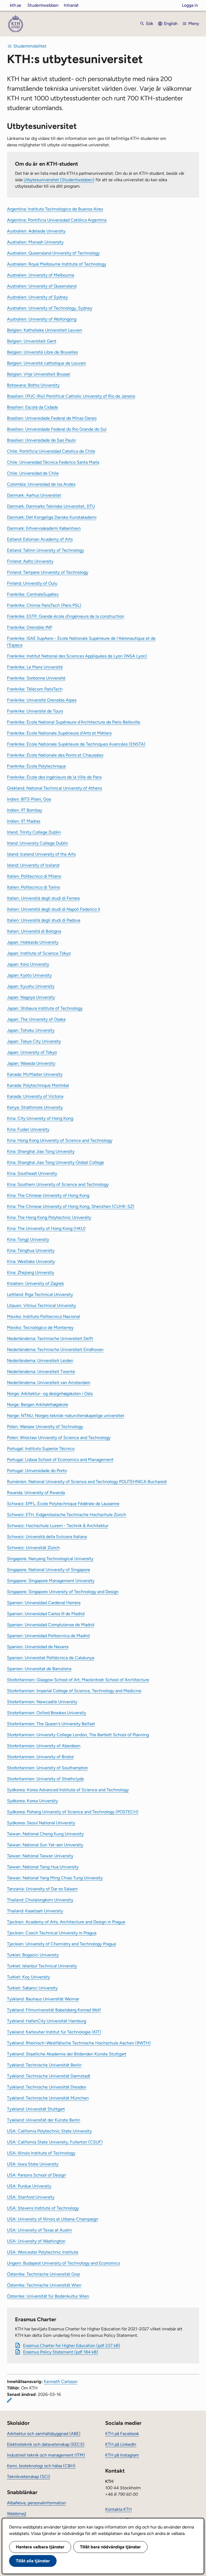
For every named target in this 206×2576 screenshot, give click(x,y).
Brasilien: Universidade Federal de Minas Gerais (52, 418)
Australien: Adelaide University (36, 231)
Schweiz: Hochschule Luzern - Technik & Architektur (58, 1526)
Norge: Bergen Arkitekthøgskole (38, 1405)
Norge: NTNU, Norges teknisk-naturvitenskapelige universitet (66, 1416)
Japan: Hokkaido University (33, 942)
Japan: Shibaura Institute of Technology (45, 1008)
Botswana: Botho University (33, 385)
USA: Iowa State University (33, 2164)
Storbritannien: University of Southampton (47, 1768)
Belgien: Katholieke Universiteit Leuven (45, 330)
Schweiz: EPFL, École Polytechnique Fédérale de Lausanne (63, 1504)
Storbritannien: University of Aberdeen (44, 1746)
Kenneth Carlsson (61, 2381)
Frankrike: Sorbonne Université (36, 678)
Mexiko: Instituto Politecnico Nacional (43, 1316)
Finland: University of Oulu (32, 583)
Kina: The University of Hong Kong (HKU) (46, 1228)
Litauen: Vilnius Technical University (41, 1305)
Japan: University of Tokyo (32, 1052)
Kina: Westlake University (31, 1261)
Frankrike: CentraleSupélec (33, 594)
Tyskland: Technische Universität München (48, 2098)
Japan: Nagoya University (31, 997)
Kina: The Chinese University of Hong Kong (48, 1195)
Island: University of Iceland (33, 865)
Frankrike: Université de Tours (35, 711)
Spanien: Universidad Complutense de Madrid (51, 1625)
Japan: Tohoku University (31, 1030)
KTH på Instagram (122, 2455)
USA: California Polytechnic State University (49, 2131)
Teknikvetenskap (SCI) (29, 2477)
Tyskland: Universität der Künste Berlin (44, 2120)
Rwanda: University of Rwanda (36, 1493)
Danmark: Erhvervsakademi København (44, 528)
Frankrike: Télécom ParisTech (35, 689)
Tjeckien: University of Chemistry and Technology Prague (62, 1944)
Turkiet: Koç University (28, 1977)
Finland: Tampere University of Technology (48, 572)
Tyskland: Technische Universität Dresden (47, 2087)
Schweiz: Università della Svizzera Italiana (47, 1537)
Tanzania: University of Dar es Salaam (42, 1889)
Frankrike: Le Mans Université (35, 667)
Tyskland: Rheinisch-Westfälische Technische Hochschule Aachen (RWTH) (79, 2043)
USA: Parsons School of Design (36, 2175)
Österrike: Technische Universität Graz (44, 2274)
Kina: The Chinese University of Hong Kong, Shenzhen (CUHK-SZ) (71, 1206)
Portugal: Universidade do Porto (37, 1471)
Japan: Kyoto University (29, 975)
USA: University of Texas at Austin (39, 2230)
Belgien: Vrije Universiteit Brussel (39, 374)
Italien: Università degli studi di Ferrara (43, 898)
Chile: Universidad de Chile (33, 473)
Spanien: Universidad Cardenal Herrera (44, 1603)
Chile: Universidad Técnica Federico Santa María (53, 462)
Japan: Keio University (28, 964)
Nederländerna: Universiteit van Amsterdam (49, 1383)
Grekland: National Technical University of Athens (54, 788)
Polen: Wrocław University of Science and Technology (59, 1438)
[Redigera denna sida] (9, 2400)
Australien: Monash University (35, 242)
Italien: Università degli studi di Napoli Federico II (54, 909)
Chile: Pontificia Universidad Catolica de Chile (51, 451)
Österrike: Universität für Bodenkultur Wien (48, 2296)
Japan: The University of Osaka (36, 1019)
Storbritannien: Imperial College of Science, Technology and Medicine (74, 1691)
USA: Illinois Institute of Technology (41, 2153)
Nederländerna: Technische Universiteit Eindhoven (55, 1349)
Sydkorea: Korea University (32, 1801)
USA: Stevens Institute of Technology (43, 2208)
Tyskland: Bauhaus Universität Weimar (43, 1999)
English (171, 23)
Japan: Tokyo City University (34, 1041)
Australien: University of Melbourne (41, 275)
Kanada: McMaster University (35, 1074)
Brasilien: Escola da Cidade (32, 407)
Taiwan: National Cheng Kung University (45, 1834)
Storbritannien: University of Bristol (40, 1757)
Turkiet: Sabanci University (32, 1988)
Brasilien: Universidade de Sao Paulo (41, 440)
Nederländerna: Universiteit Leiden (40, 1360)
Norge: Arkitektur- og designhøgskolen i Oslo (50, 1394)
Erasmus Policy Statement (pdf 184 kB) (61, 2352)
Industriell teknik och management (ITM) (46, 2455)
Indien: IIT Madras (24, 821)
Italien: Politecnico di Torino (34, 887)
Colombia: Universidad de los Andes (41, 484)
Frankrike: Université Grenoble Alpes (42, 700)
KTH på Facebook (122, 2434)
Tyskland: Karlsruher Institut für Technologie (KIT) (54, 2032)
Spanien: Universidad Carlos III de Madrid (46, 1614)
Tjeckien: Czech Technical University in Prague (52, 1933)
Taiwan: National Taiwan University (40, 1856)
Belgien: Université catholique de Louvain (47, 363)
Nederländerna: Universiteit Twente (41, 1371)
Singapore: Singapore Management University (51, 1581)
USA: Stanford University (31, 2197)
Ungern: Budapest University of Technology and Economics (63, 2263)
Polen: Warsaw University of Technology (45, 1427)
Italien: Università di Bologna (34, 931)
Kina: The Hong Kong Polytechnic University (49, 1217)
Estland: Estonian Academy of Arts (40, 539)
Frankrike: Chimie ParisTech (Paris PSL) (44, 605)
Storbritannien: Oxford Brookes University (47, 1713)
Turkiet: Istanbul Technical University (42, 1966)
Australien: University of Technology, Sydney (50, 308)
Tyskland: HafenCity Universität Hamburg (47, 2021)
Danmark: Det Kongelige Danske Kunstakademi (52, 517)
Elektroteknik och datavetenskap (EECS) (46, 2444)
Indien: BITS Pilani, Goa (29, 799)
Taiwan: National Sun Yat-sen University (45, 1845)
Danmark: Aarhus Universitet (34, 495)
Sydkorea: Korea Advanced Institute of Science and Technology (68, 1790)
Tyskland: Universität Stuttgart (36, 2109)
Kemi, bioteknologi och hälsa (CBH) (41, 2466)
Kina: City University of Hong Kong (40, 1118)
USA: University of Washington (36, 2241)
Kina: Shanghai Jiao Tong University (41, 1151)
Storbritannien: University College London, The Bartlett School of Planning (78, 1735)
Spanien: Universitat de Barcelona (39, 1669)
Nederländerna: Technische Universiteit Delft (50, 1338)
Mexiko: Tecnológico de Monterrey (40, 1327)
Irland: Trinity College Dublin (34, 832)
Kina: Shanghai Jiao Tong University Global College (56, 1162)
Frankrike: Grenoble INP (30, 627)
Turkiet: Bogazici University (33, 1955)
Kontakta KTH (118, 2509)
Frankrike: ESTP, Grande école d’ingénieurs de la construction (66, 616)
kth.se (16, 5)
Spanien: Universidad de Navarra (38, 1647)
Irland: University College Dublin (38, 843)
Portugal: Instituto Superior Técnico (41, 1449)
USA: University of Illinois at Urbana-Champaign (53, 2219)
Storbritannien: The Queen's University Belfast (51, 1724)
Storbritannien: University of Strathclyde (45, 1779)
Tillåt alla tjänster (33, 2561)
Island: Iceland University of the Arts (41, 854)
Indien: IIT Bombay (25, 810)
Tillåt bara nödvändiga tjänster (110, 2547)
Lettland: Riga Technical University (40, 1294)
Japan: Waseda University (31, 1063)
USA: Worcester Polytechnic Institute (43, 2252)
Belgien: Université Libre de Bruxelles (42, 352)
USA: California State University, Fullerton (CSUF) (55, 2142)
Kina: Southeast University (32, 1173)
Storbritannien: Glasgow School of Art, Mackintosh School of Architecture (78, 1680)
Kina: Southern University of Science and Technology (58, 1184)
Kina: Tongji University (28, 1239)
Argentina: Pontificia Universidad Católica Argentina (57, 220)
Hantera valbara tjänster (40, 2547)
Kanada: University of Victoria (35, 1096)
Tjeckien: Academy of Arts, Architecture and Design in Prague (66, 1922)
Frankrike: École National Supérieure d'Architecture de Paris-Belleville (74, 722)
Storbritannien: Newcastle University (42, 1702)
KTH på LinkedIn (121, 2444)
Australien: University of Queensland (42, 286)
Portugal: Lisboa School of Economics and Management (60, 1460)
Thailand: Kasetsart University (35, 1911)
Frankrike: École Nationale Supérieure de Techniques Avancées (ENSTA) (76, 744)
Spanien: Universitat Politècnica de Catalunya (51, 1658)
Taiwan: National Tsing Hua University (43, 1867)
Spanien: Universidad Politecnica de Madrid (48, 1636)
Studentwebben (43, 5)
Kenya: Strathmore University (35, 1107)
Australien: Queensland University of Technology (53, 253)
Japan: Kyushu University (31, 986)
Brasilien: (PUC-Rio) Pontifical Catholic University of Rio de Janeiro (71, 396)
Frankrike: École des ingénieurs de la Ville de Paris (54, 777)
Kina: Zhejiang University (31, 1272)
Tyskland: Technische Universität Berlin (44, 2065)
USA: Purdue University (29, 2186)
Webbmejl (17, 2514)
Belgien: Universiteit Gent (32, 341)
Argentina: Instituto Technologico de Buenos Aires (55, 209)
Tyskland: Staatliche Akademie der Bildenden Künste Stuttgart (67, 2054)
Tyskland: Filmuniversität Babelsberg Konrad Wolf (54, 2010)
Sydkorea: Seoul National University (41, 1823)
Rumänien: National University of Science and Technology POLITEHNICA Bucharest (87, 1482)
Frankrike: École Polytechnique (36, 766)
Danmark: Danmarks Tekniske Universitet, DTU (51, 506)
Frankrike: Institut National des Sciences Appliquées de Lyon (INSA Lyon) (77, 656)
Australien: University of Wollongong (42, 319)
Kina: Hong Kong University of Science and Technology (60, 1140)
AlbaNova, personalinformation (36, 2503)
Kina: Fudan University (28, 1129)
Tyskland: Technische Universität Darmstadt (49, 2076)
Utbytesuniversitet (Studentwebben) (59, 180)
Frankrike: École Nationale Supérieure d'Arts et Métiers (59, 733)
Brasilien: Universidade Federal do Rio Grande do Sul (57, 429)
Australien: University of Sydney (37, 297)
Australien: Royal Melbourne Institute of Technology (57, 264)
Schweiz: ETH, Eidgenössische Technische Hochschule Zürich (67, 1515)
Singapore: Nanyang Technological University (50, 1559)
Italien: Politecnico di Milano (34, 876)
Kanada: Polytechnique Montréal (38, 1085)
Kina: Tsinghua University (31, 1250)
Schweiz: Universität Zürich (33, 1548)
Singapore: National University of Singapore (49, 1570)
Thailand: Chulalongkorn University (40, 1900)
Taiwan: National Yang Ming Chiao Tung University (55, 1878)
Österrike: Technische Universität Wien (44, 2285)
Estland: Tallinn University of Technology (45, 550)
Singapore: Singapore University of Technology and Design (63, 1592)
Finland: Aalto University (30, 561)
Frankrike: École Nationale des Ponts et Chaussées (55, 755)
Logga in (190, 5)
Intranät (71, 5)
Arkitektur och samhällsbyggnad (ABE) (44, 2434)
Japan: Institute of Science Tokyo (39, 953)
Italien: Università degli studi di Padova (44, 920)
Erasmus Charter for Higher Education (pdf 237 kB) (72, 2346)
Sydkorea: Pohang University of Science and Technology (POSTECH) (73, 1812)
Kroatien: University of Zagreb (35, 1283)
